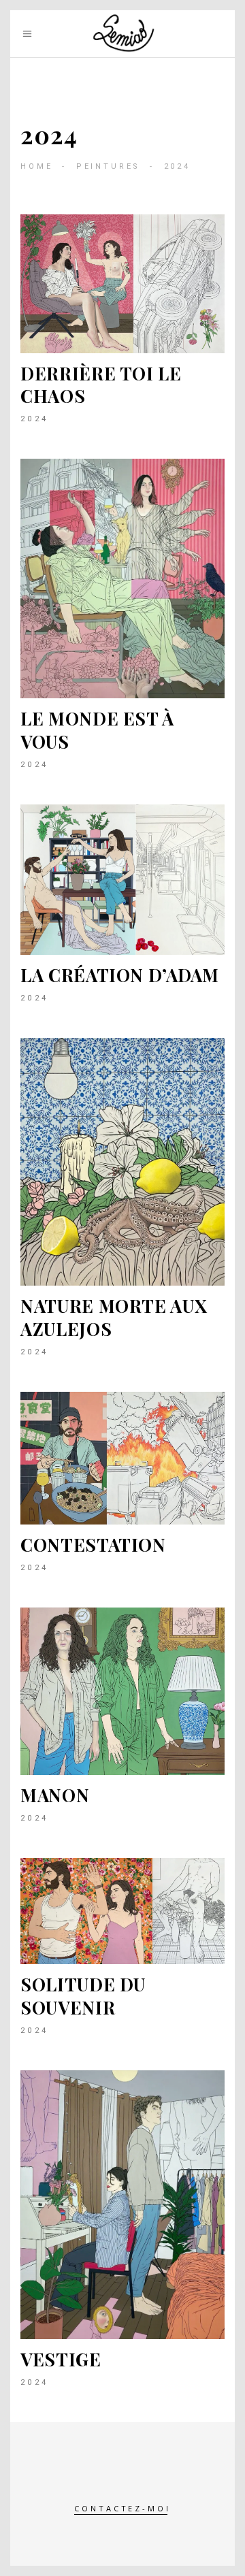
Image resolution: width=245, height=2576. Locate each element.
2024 (35, 419)
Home (36, 166)
